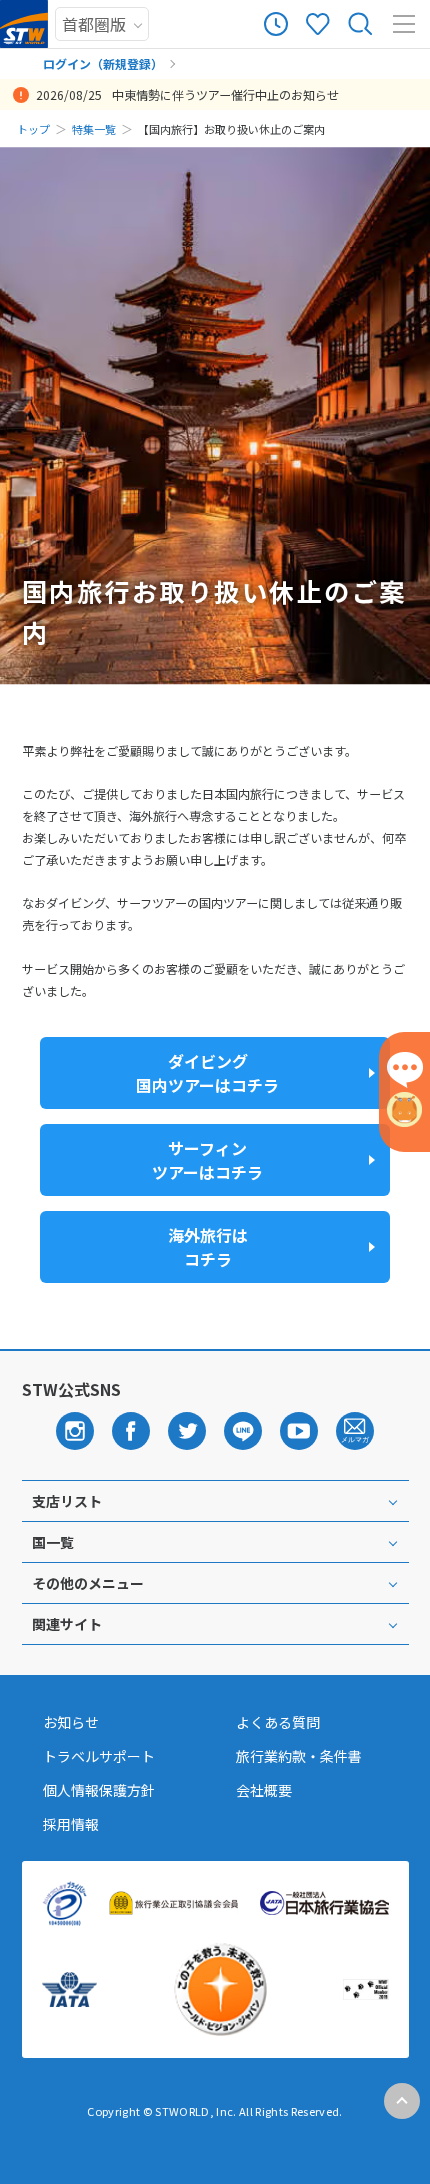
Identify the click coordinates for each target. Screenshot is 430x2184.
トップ (33, 129)
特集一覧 (94, 129)
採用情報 (71, 1824)
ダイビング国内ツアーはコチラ (207, 1073)
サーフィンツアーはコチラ (207, 1160)
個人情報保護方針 (99, 1790)
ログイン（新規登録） (103, 63)
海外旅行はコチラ (208, 1247)
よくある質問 (278, 1722)
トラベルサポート (99, 1756)
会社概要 (264, 1790)
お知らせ (71, 1722)
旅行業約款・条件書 (299, 1756)
